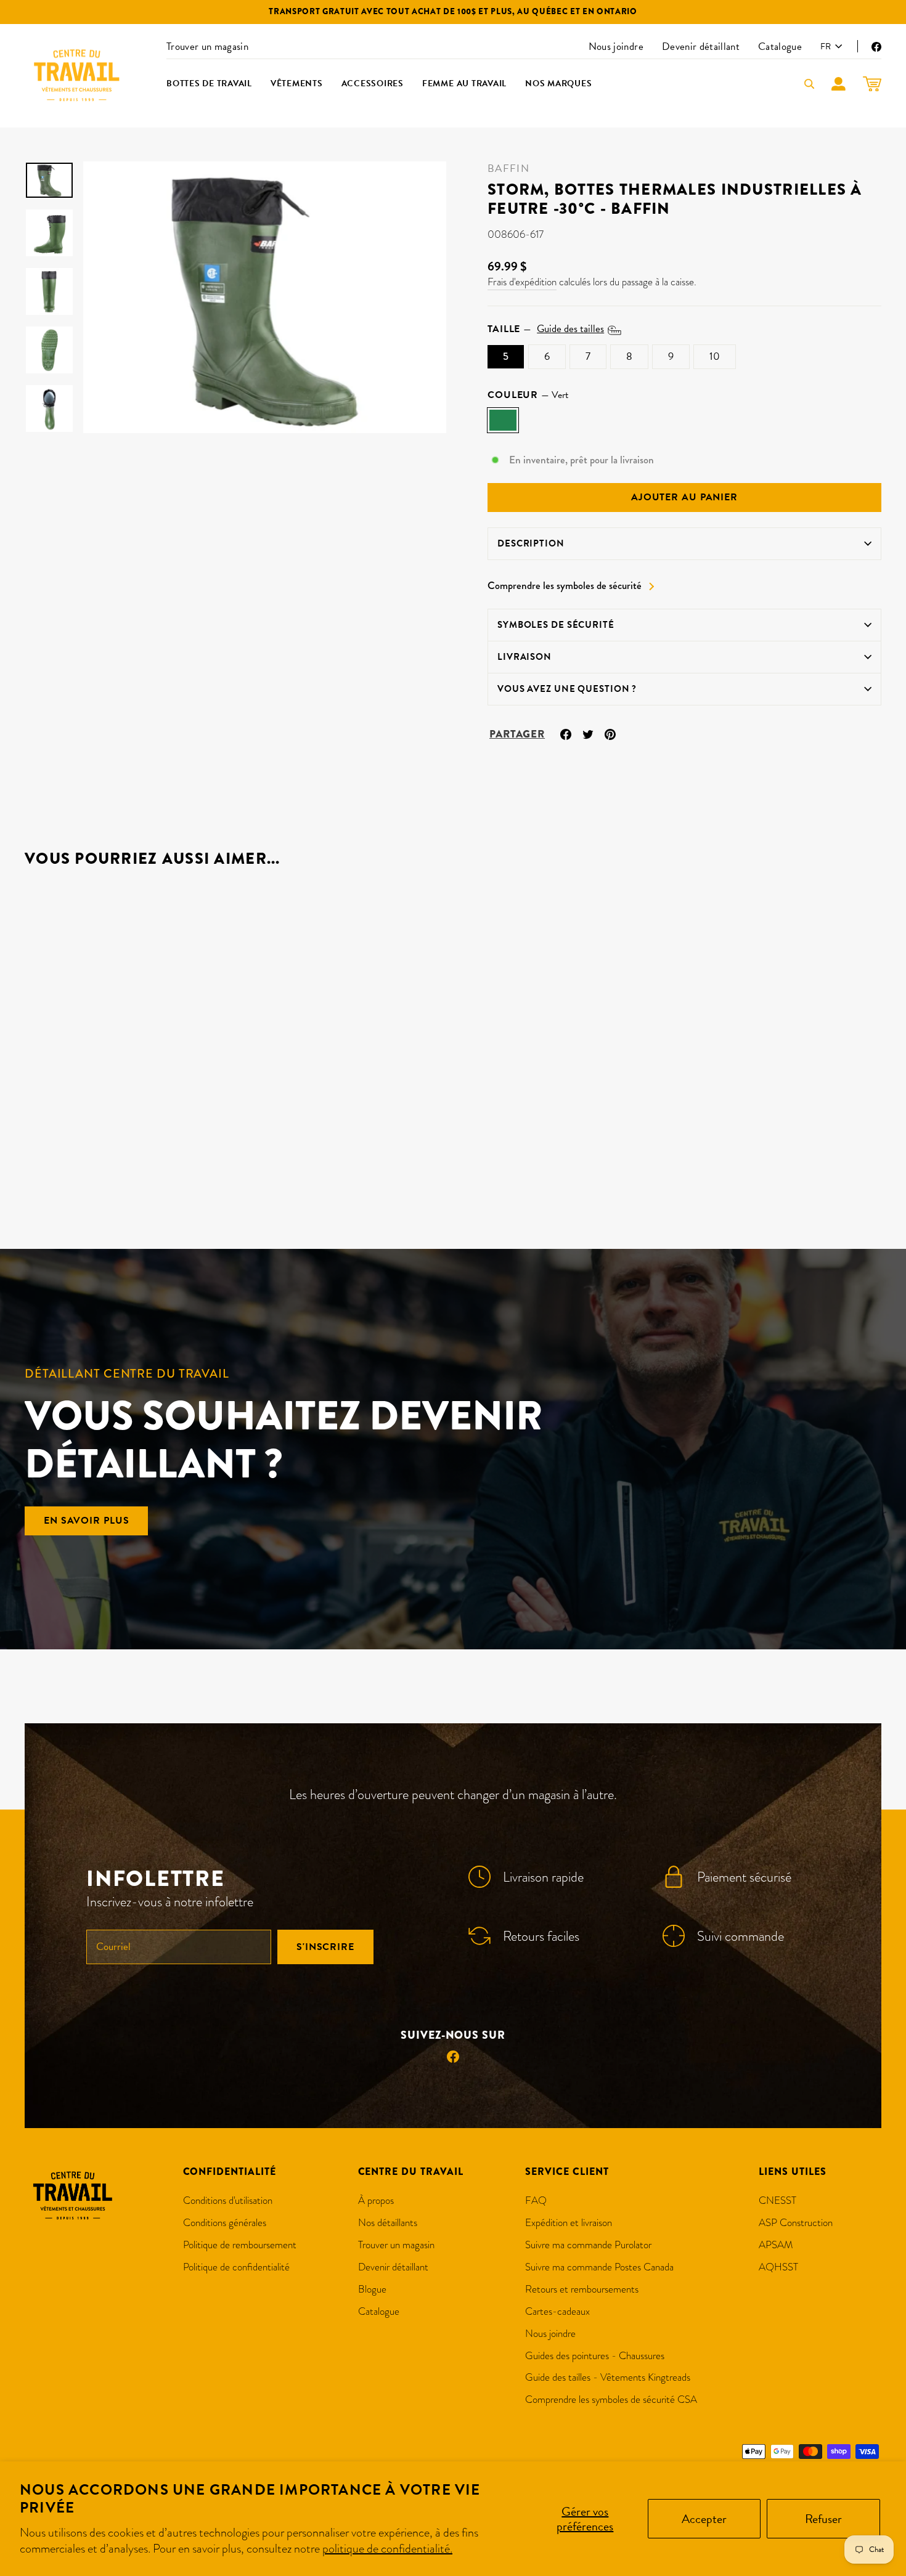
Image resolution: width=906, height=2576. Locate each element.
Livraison (524, 657)
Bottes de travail (209, 83)
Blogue (372, 2289)
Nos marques (558, 83)
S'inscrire (325, 1947)
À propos (376, 2200)
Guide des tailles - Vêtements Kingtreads (608, 2377)
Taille (546, 329)
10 (715, 356)
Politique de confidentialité (236, 2267)
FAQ (536, 2200)
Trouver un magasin (207, 47)
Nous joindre (616, 47)
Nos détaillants (388, 2223)
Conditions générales (225, 2223)
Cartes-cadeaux (557, 2311)
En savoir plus (86, 1521)
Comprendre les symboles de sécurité (565, 586)
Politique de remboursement (240, 2245)
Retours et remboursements (582, 2289)
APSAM (776, 2245)
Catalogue (780, 47)
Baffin (508, 169)
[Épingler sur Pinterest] (610, 733)
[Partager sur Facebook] (566, 733)
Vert (503, 420)
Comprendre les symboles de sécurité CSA (611, 2399)
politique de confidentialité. (387, 2548)
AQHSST (778, 2267)
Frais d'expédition (522, 282)
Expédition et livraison (569, 2223)
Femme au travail (464, 83)
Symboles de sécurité (556, 625)
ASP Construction (796, 2223)
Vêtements (297, 83)
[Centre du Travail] (77, 76)
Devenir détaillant (701, 47)
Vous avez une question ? (567, 689)
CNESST (777, 2200)
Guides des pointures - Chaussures (595, 2356)
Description (531, 543)
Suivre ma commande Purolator (588, 2245)
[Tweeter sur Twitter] (588, 733)
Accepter (704, 2519)
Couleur (528, 395)
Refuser (823, 2519)
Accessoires (373, 83)
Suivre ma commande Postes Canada (599, 2267)
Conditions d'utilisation (228, 2200)
